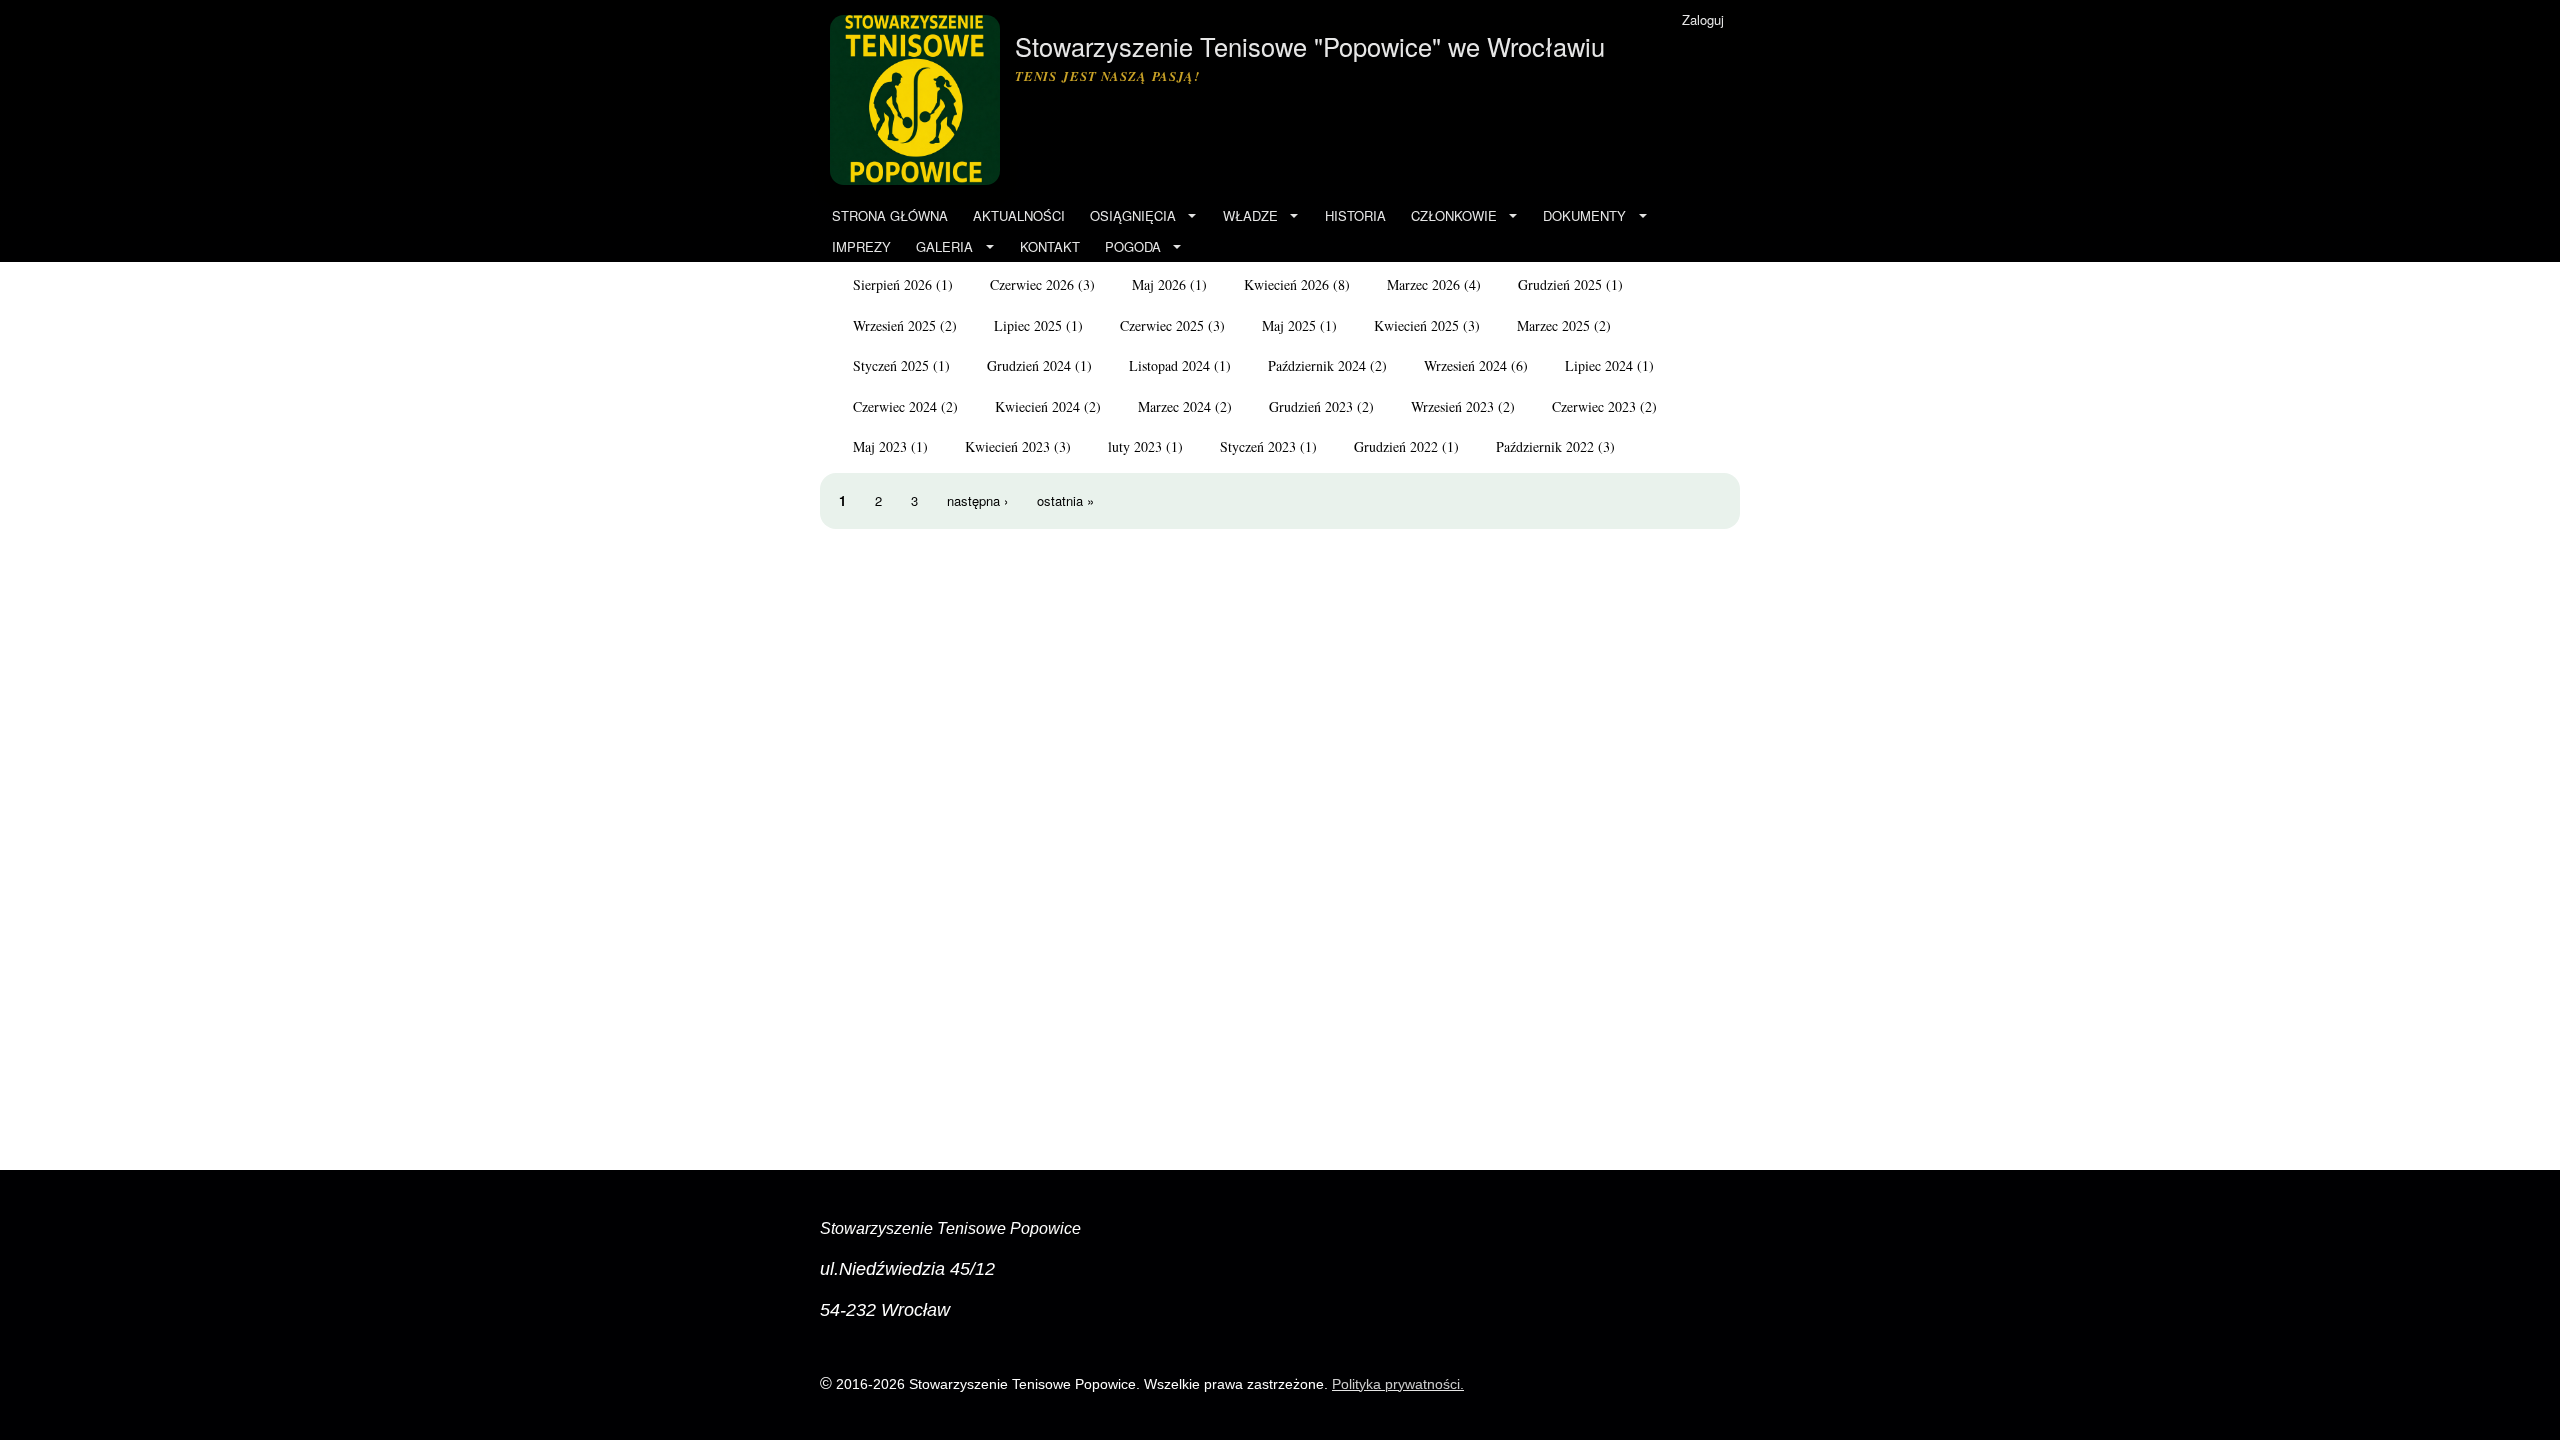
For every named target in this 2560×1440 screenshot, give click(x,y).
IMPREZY (861, 246)
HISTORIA (1355, 215)
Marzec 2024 (1174, 406)
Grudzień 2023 (1311, 406)
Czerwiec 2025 (1162, 325)
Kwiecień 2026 (1286, 284)
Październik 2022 (1545, 446)
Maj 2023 (880, 446)
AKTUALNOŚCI (1019, 215)
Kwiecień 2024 (1037, 406)
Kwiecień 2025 (1416, 325)
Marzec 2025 (1553, 325)
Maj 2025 (1289, 325)
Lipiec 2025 (1028, 325)
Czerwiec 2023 (1594, 406)
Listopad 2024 (1169, 365)
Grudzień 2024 (1029, 365)
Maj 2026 (1159, 284)
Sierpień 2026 (892, 284)
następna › (977, 500)
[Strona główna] (917, 100)
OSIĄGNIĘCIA (1133, 215)
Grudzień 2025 (1560, 284)
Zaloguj (1703, 19)
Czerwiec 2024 (895, 406)
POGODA (1133, 246)
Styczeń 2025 (891, 365)
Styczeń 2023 (1258, 446)
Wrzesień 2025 (894, 325)
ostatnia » (1065, 500)
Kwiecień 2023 (1007, 446)
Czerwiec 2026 (1032, 284)
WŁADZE (1250, 215)
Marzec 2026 (1423, 284)
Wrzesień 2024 (1465, 365)
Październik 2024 (1317, 365)
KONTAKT (1050, 246)
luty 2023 (1135, 446)
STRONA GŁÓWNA (890, 215)
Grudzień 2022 (1396, 446)
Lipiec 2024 (1599, 365)
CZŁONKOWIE (1454, 215)
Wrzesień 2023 (1452, 406)
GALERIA (944, 246)
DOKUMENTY (1584, 215)
